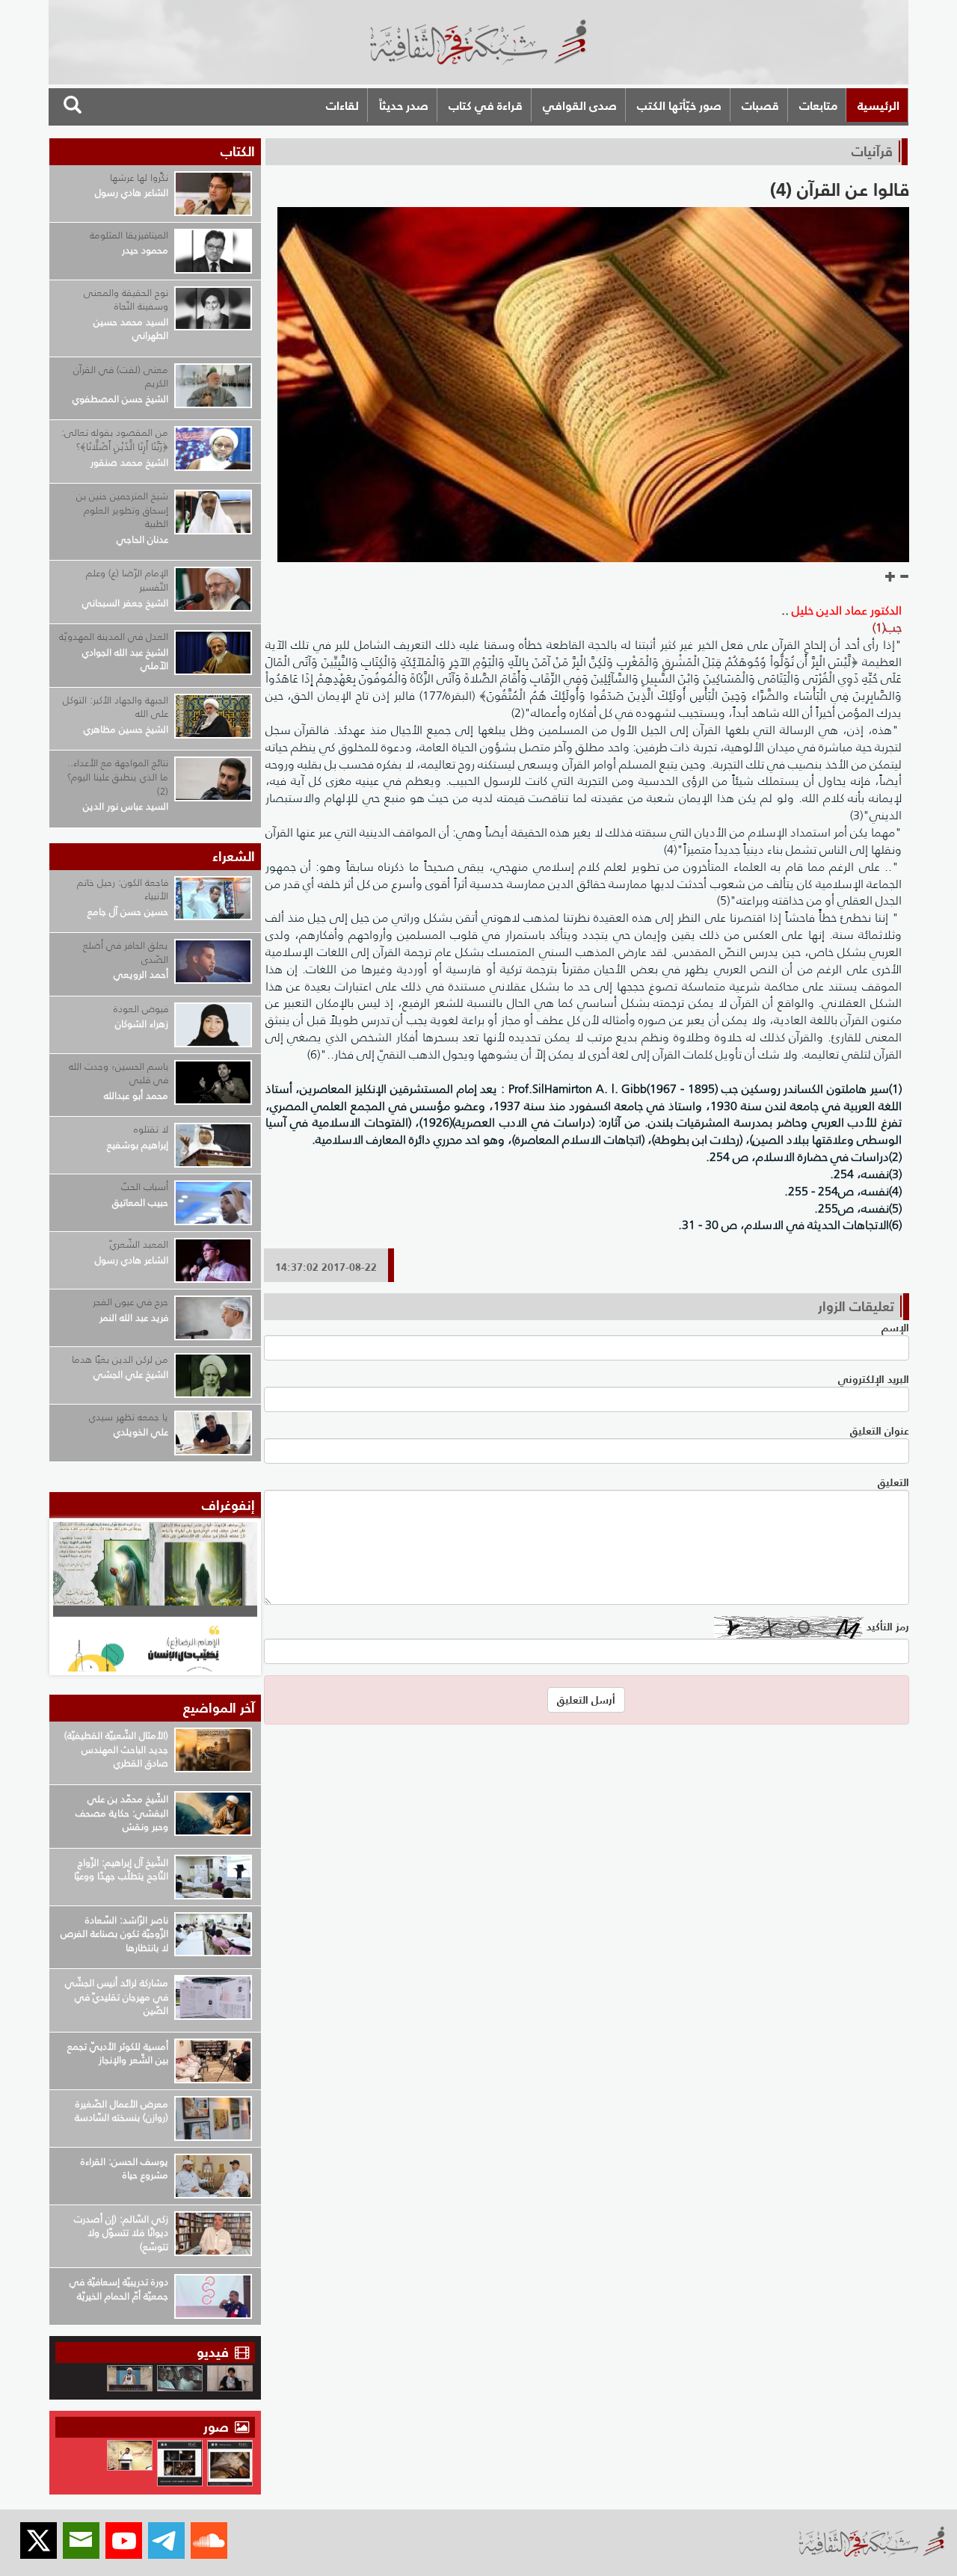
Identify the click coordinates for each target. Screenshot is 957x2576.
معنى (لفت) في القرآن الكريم (121, 377)
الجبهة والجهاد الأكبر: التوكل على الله (116, 707)
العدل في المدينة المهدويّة (114, 637)
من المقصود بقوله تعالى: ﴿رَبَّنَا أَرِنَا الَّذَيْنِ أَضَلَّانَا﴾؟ (115, 440)
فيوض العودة (141, 1009)
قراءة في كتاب (486, 105)
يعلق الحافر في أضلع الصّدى (126, 952)
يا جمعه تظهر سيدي (129, 1417)
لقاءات (342, 105)
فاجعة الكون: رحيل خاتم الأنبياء (123, 890)
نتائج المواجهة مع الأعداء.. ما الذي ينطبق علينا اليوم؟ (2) (118, 777)
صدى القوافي (580, 105)
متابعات (818, 105)
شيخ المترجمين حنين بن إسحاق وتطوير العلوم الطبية (122, 510)
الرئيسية (878, 105)
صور (218, 2427)
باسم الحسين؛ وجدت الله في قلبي (119, 1073)
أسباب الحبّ (145, 1187)
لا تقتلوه (151, 1129)
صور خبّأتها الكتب (679, 105)
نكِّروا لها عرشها (139, 178)
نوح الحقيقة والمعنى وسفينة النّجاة (126, 300)
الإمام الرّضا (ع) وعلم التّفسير (127, 580)
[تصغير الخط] (904, 577)
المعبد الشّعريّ (139, 1244)
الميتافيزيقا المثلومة (129, 235)
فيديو (213, 2352)
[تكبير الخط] (890, 577)
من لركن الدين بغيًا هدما (120, 1359)
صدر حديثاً (404, 105)
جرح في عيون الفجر (130, 1302)
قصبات (760, 105)
